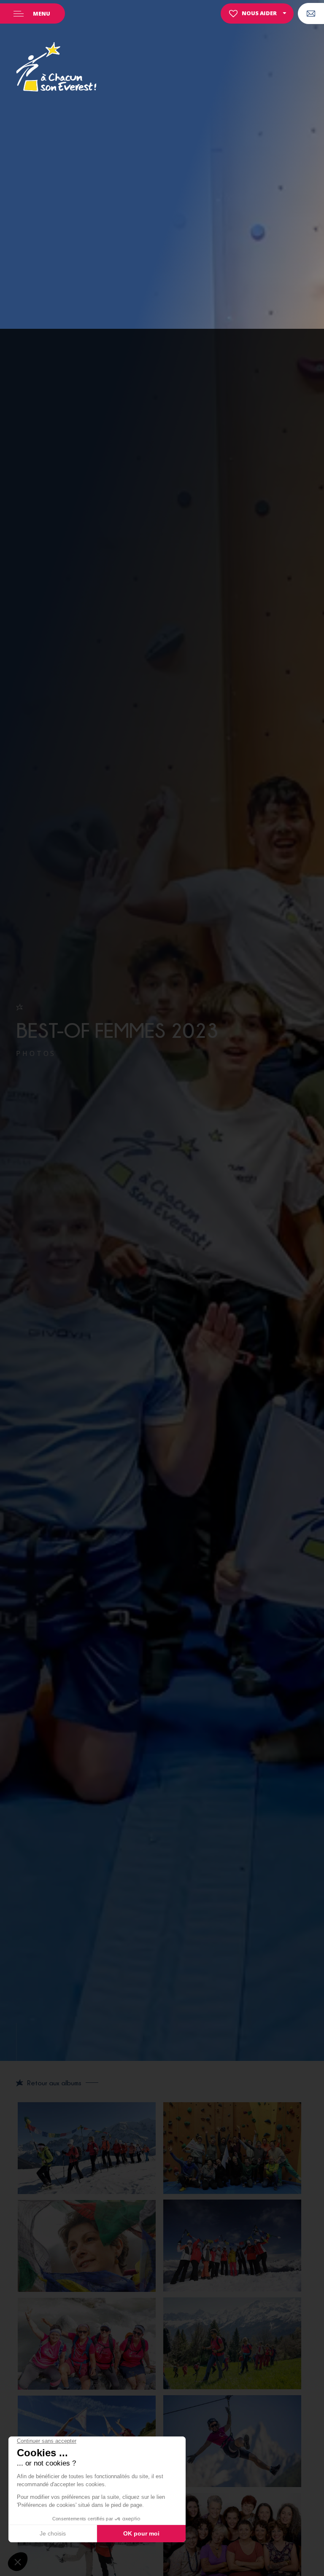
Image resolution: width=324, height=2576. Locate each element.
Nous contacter (311, 13)
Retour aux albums (54, 2083)
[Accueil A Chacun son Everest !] (56, 68)
